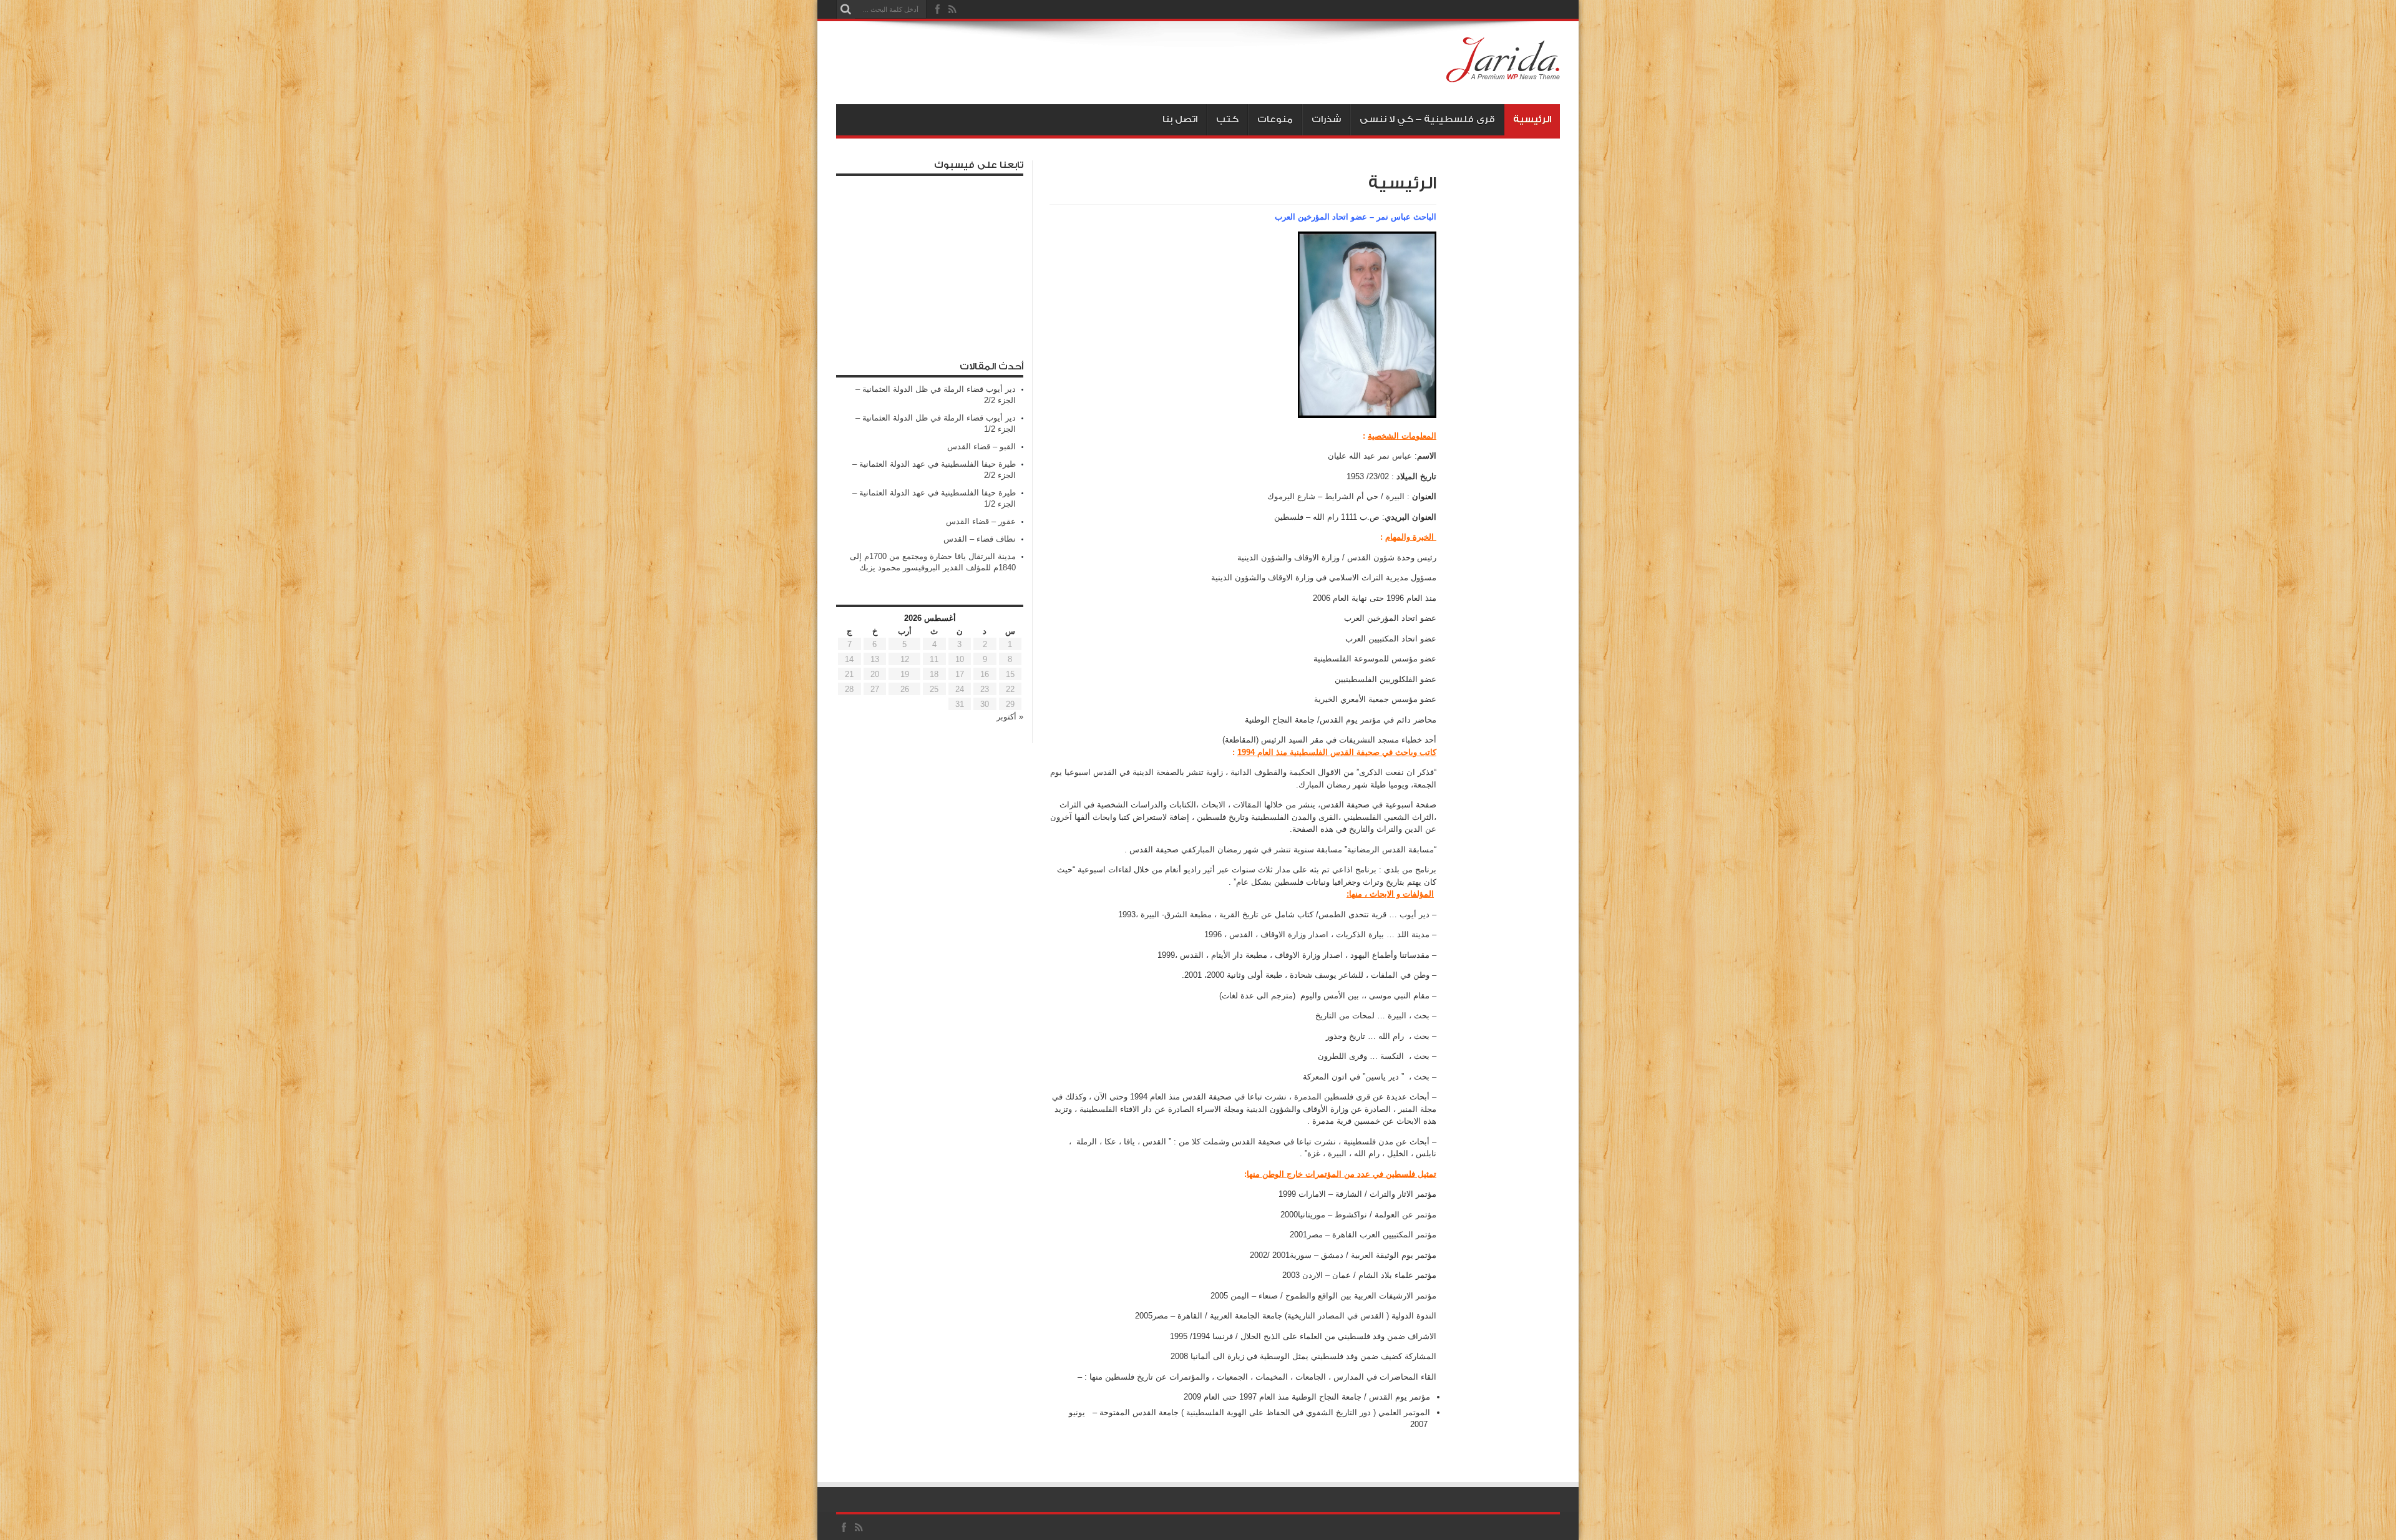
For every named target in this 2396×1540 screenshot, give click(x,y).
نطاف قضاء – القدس (980, 539)
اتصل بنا (1180, 119)
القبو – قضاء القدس (981, 446)
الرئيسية (1532, 119)
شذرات (1326, 119)
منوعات (1275, 119)
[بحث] (845, 9)
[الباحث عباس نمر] (1503, 73)
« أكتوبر (1010, 717)
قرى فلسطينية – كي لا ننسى (1427, 119)
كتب (1227, 119)
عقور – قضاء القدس (981, 521)
